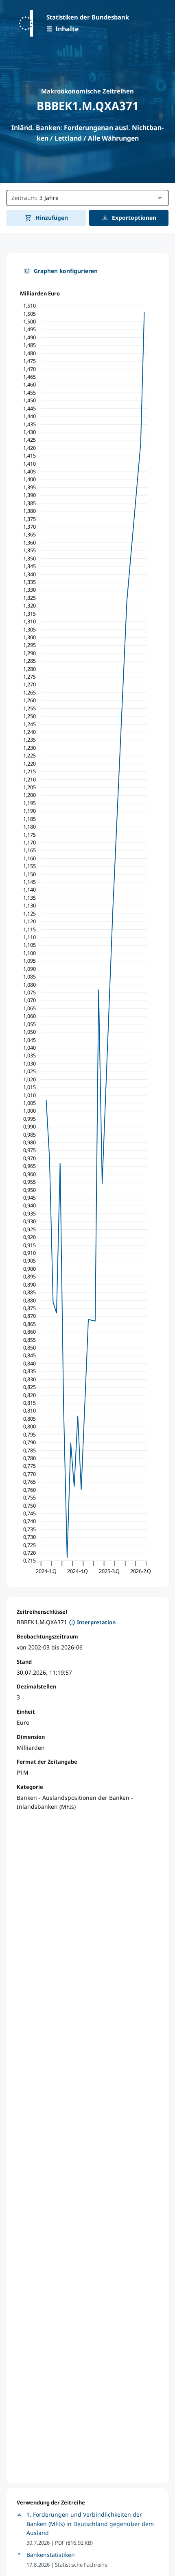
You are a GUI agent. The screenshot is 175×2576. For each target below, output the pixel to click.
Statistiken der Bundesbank (88, 17)
